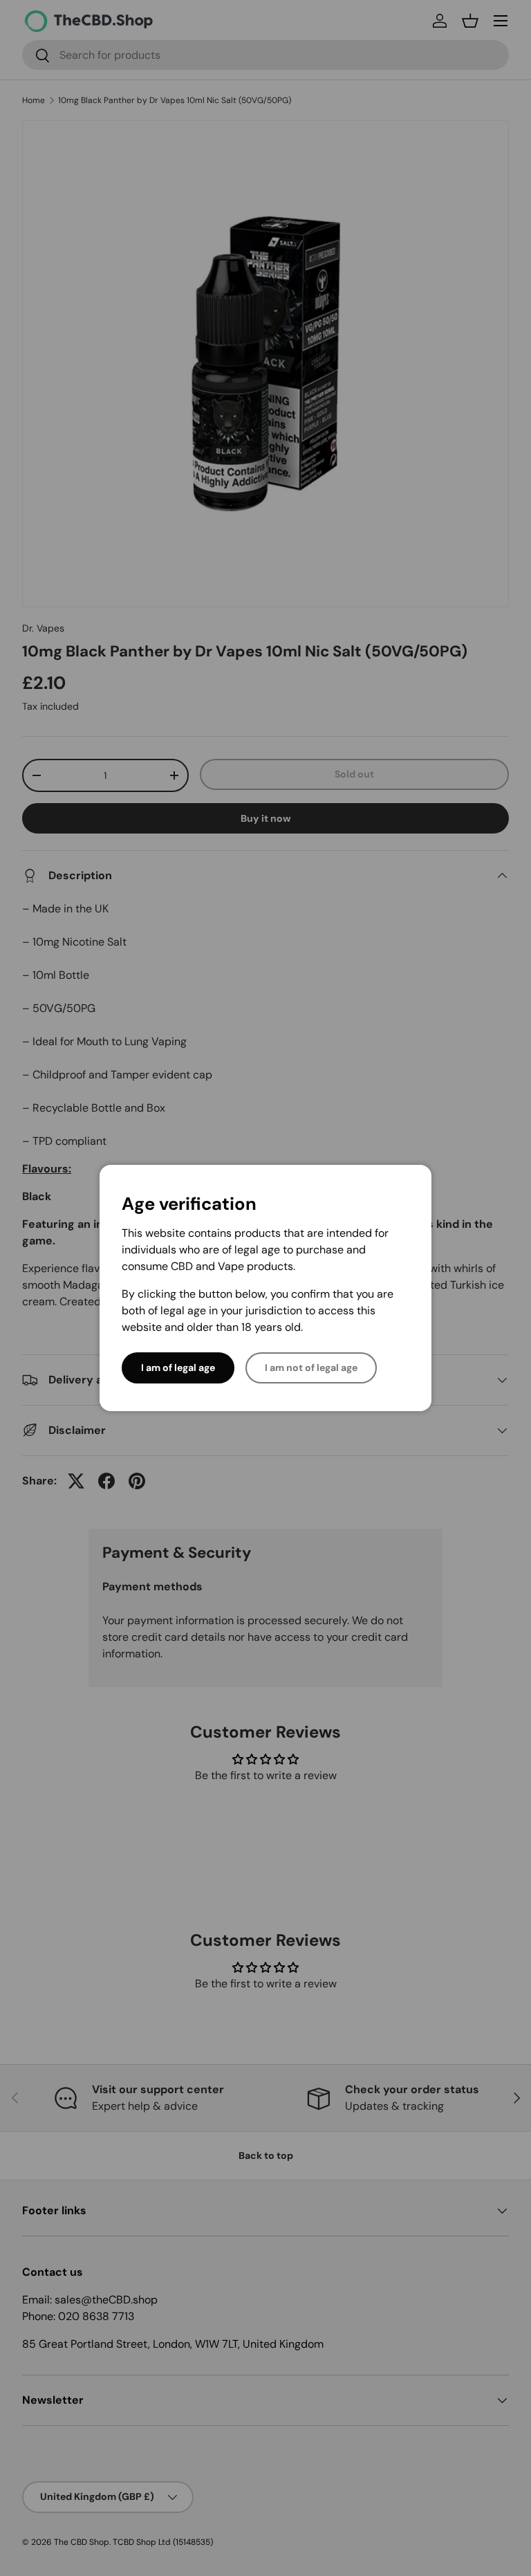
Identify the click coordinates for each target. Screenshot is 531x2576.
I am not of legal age (311, 1368)
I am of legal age (178, 1368)
